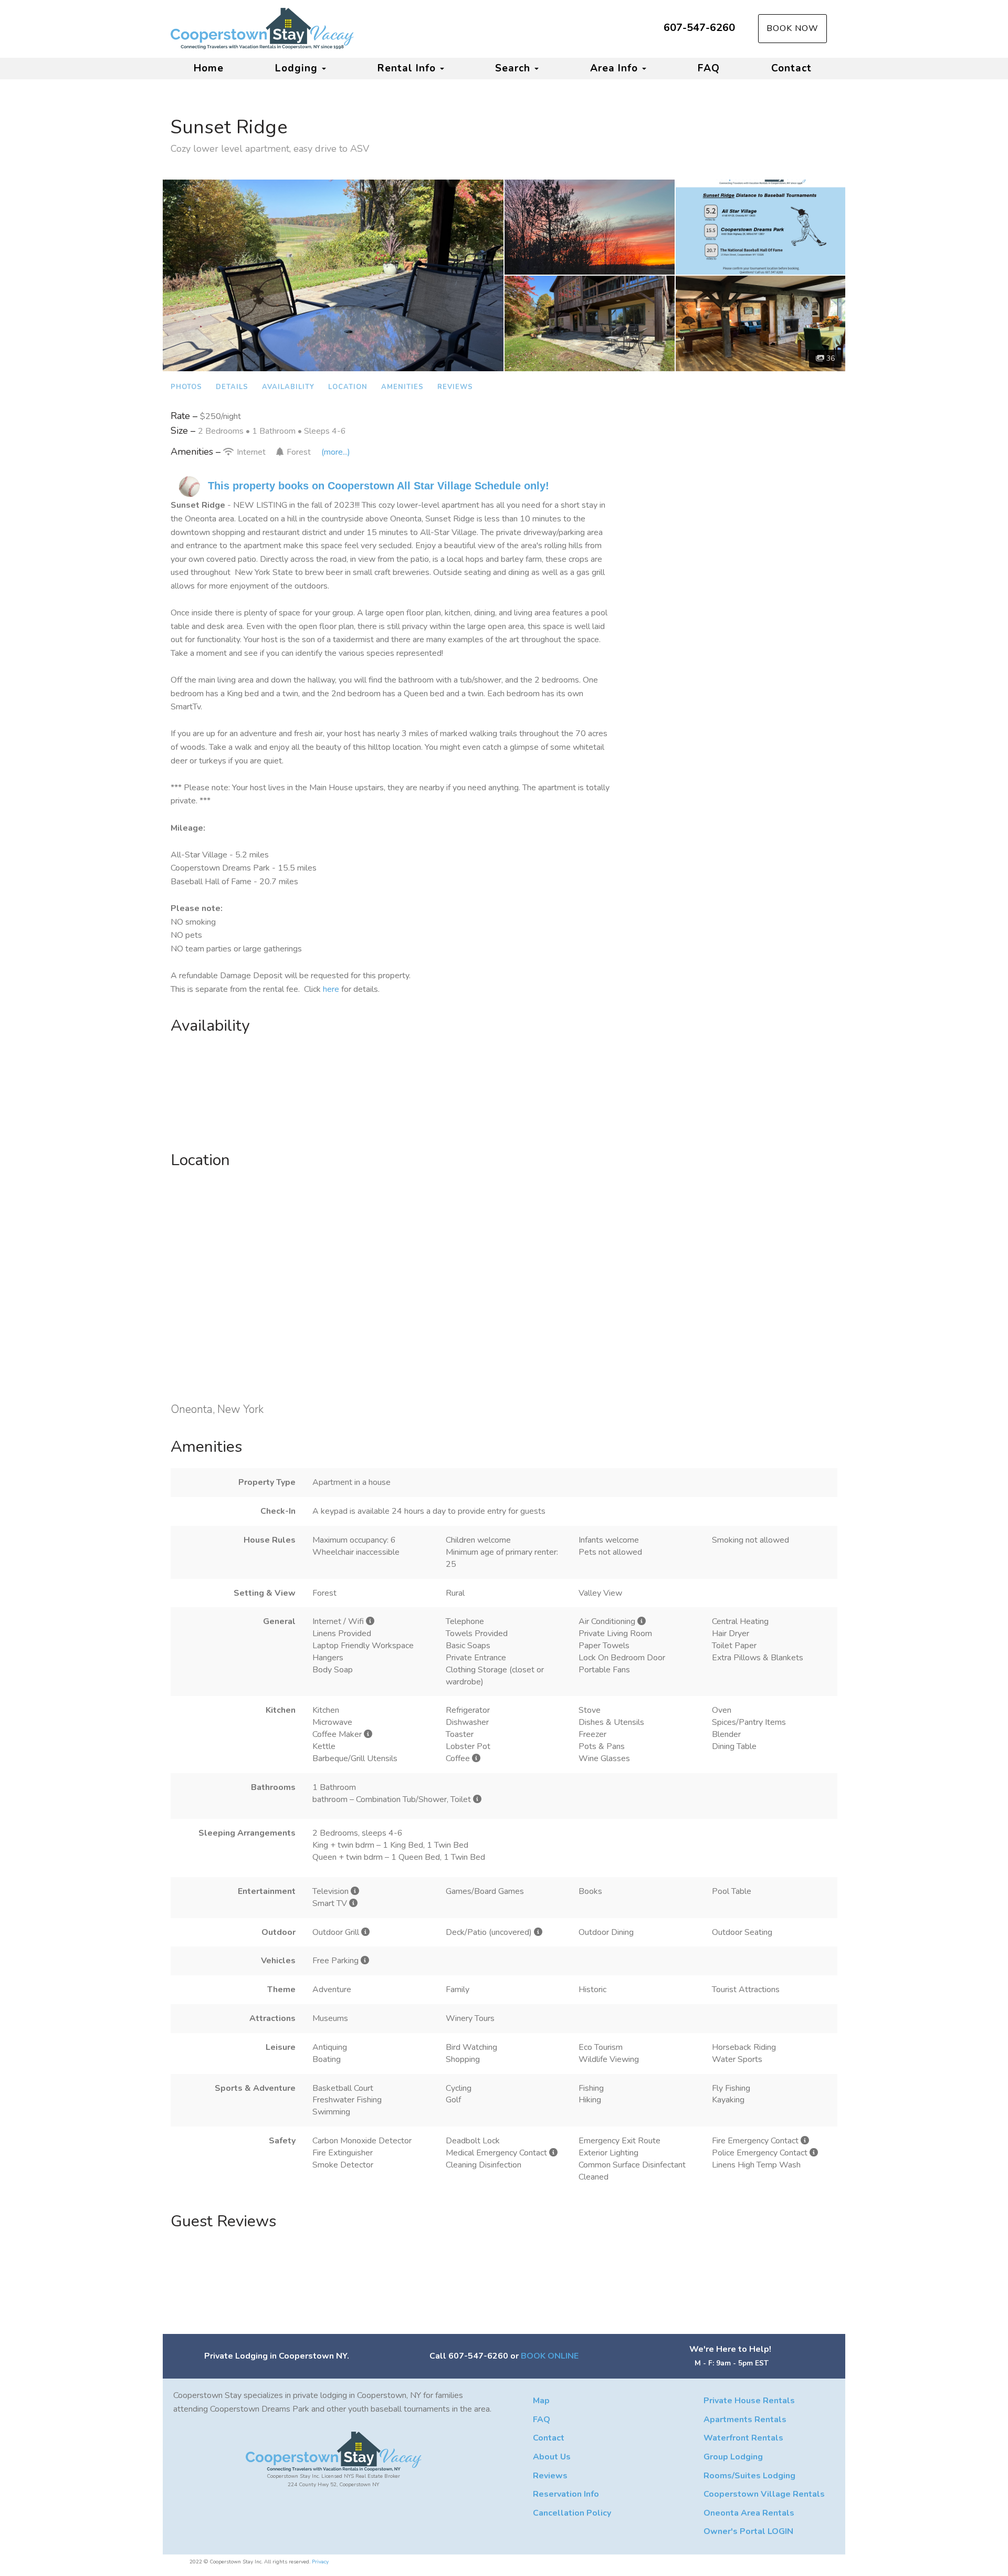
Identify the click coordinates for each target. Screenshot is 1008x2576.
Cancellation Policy (572, 2513)
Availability (288, 387)
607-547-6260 (699, 28)
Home (209, 68)
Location (348, 387)
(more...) (336, 452)
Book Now (792, 28)
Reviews (455, 387)
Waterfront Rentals (743, 2438)
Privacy (320, 2562)
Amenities (402, 387)
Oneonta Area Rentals (749, 2513)
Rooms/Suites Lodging (749, 2476)
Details (232, 387)
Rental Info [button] (408, 68)
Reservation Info (566, 2494)
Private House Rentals (749, 2401)
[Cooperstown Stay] (337, 29)
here (331, 989)
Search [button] (514, 68)
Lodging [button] (298, 68)
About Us (552, 2457)
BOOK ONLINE (550, 2356)
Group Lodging (733, 2457)
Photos (186, 387)
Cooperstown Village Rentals (764, 2494)
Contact (791, 68)
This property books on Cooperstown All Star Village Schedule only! (379, 486)
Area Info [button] (616, 68)
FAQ (709, 68)
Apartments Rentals (745, 2420)
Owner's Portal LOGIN (748, 2531)
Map (541, 2401)
